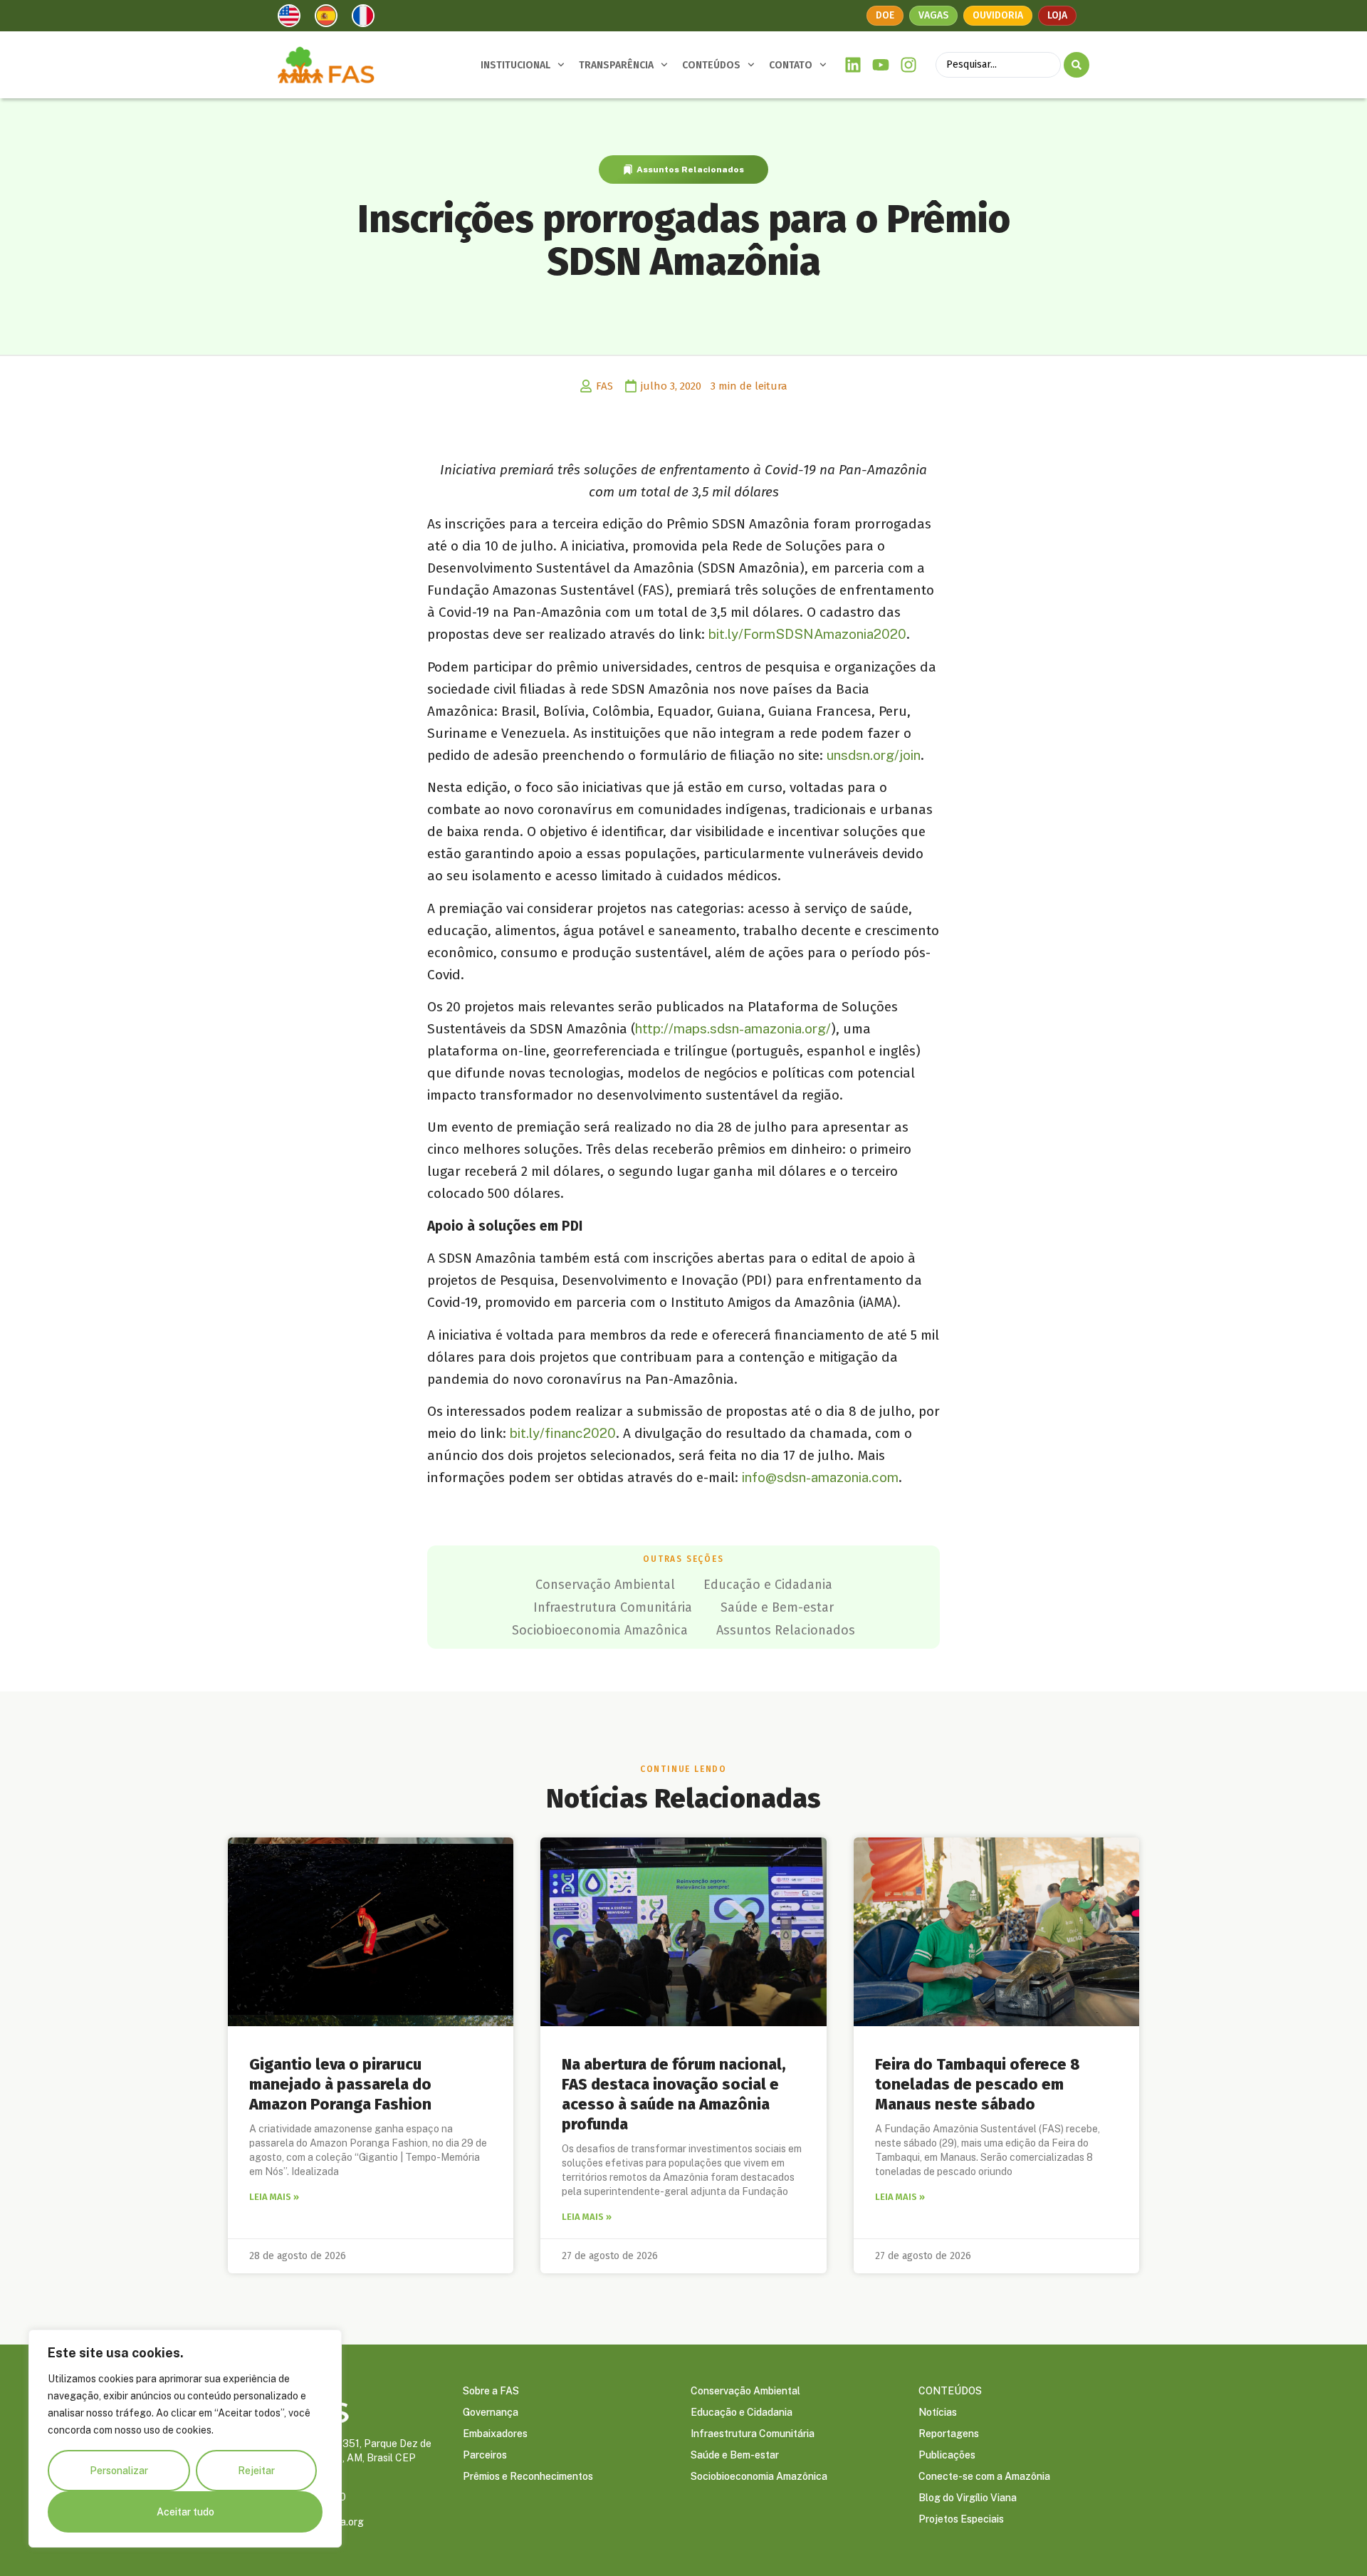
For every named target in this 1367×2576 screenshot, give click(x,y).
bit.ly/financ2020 (563, 1433)
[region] (185, 2439)
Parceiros (485, 2455)
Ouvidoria (998, 15)
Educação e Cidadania (768, 1585)
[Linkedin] (853, 65)
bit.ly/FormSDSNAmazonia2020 (807, 634)
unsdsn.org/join (874, 755)
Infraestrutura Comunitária (613, 1607)
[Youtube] (881, 65)
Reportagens (949, 2434)
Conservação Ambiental (605, 1585)
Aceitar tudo (185, 2512)
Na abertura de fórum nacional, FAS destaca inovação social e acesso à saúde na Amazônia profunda (674, 2094)
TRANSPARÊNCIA (616, 65)
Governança (491, 2412)
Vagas (933, 15)
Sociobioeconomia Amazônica (600, 1630)
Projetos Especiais (961, 2519)
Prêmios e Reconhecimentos (528, 2476)
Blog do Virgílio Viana (968, 2498)
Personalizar (119, 2471)
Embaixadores (495, 2434)
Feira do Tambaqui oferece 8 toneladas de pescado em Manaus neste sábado (978, 2084)
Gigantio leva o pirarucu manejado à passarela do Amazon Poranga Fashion (340, 2084)
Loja (1057, 15)
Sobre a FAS (491, 2391)
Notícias (938, 2412)
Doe (885, 15)
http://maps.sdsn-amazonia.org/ (733, 1028)
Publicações (947, 2455)
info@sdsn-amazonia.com (820, 1477)
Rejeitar (256, 2471)
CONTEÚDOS (711, 65)
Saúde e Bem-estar (777, 1607)
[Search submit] (1077, 65)
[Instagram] (908, 65)
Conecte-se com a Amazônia (984, 2476)
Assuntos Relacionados (690, 170)
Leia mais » (274, 2197)
